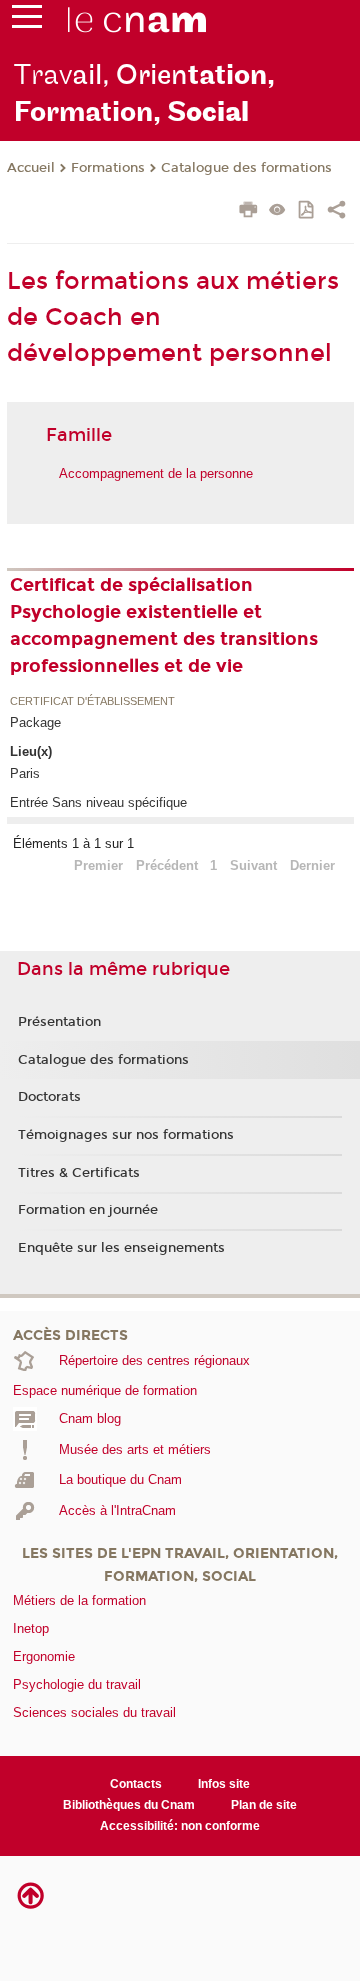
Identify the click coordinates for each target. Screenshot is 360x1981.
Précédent (167, 865)
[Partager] (336, 212)
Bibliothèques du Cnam (129, 1805)
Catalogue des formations (246, 168)
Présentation (59, 1022)
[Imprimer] (248, 212)
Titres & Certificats (79, 1173)
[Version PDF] (307, 211)
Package (35, 722)
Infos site (224, 1784)
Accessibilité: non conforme (180, 1826)
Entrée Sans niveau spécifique (98, 802)
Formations (108, 168)
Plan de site (264, 1805)
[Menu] (27, 21)
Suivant (253, 865)
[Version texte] (277, 211)
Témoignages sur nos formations (126, 1135)
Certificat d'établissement (92, 702)
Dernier (312, 865)
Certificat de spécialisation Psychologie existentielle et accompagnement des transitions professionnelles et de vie (164, 625)
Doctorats (49, 1097)
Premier (98, 865)
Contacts (136, 1784)
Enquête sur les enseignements (121, 1248)
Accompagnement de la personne (156, 473)
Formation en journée (88, 1210)
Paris (25, 773)
